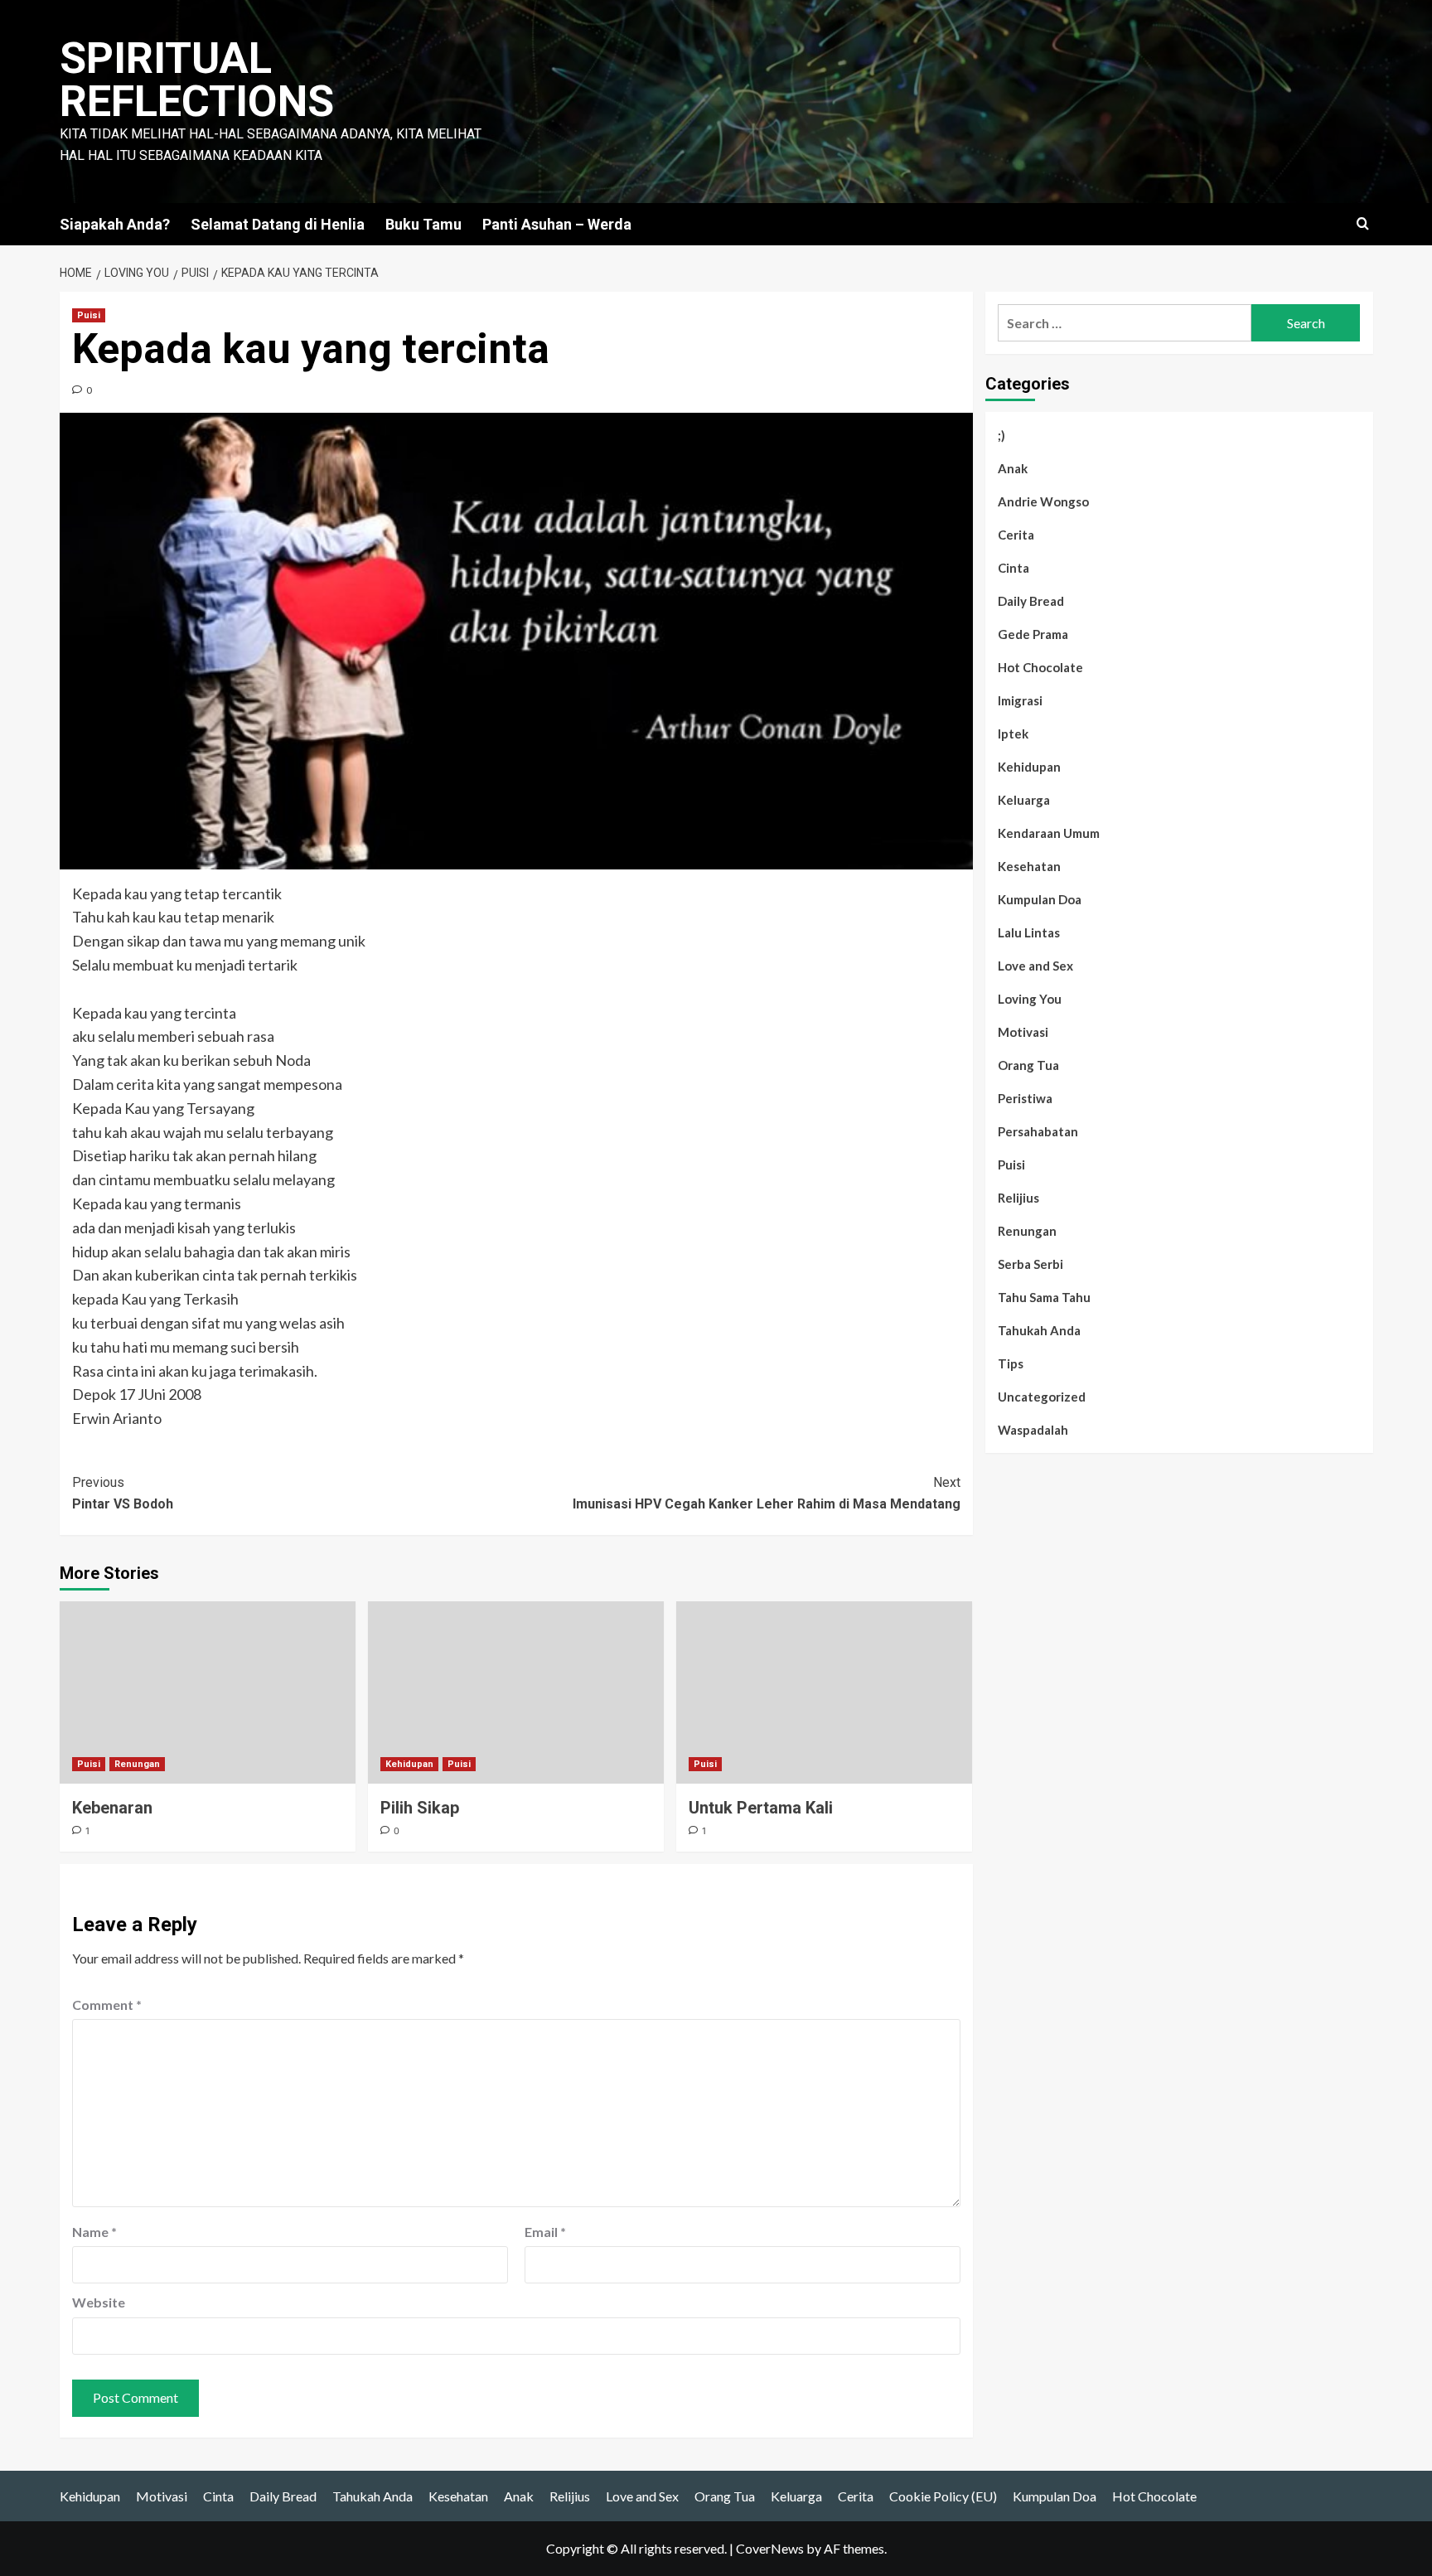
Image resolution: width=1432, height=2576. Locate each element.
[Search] (1363, 224)
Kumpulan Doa (1040, 899)
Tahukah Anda (1039, 1330)
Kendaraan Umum (1049, 833)
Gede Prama (1033, 634)
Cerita (1016, 535)
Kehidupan (409, 1764)
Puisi (89, 315)
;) (1001, 435)
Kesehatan (1029, 866)
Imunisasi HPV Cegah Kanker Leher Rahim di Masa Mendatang (767, 1493)
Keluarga (1024, 800)
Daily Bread (1031, 601)
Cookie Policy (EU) (943, 2496)
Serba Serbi (1030, 1264)
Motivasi (1023, 1032)
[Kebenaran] (208, 1692)
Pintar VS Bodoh (123, 1493)
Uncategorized (1042, 1397)
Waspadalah (1033, 1430)
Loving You (1030, 999)
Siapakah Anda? (115, 224)
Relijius (1018, 1198)
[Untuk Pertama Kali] (824, 1692)
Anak (1013, 468)
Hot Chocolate (1040, 667)
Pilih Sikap (420, 1808)
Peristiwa (1025, 1098)
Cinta (1014, 568)
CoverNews (770, 2548)
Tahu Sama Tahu (1044, 1297)
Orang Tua (1028, 1065)
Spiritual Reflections (197, 80)
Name (94, 2232)
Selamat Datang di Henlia (278, 224)
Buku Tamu (423, 224)
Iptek (1013, 734)
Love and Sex (1035, 966)
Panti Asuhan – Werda (557, 224)
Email (545, 2232)
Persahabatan (1038, 1131)
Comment (107, 2005)
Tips (1011, 1363)
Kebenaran (112, 1808)
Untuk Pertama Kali (761, 1808)
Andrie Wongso (1043, 501)
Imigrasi (1020, 700)
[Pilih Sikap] (516, 1692)
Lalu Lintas (1029, 932)
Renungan (137, 1764)
